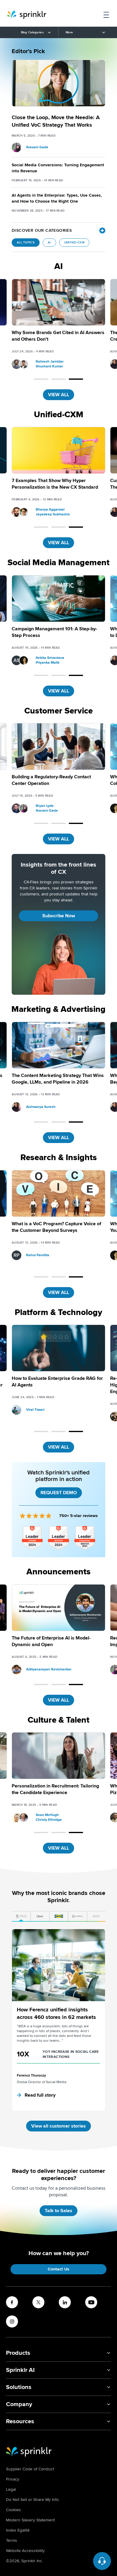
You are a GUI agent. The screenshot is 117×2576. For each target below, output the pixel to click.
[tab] (21, 1917)
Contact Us (58, 2269)
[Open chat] (102, 2561)
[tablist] (58, 1917)
